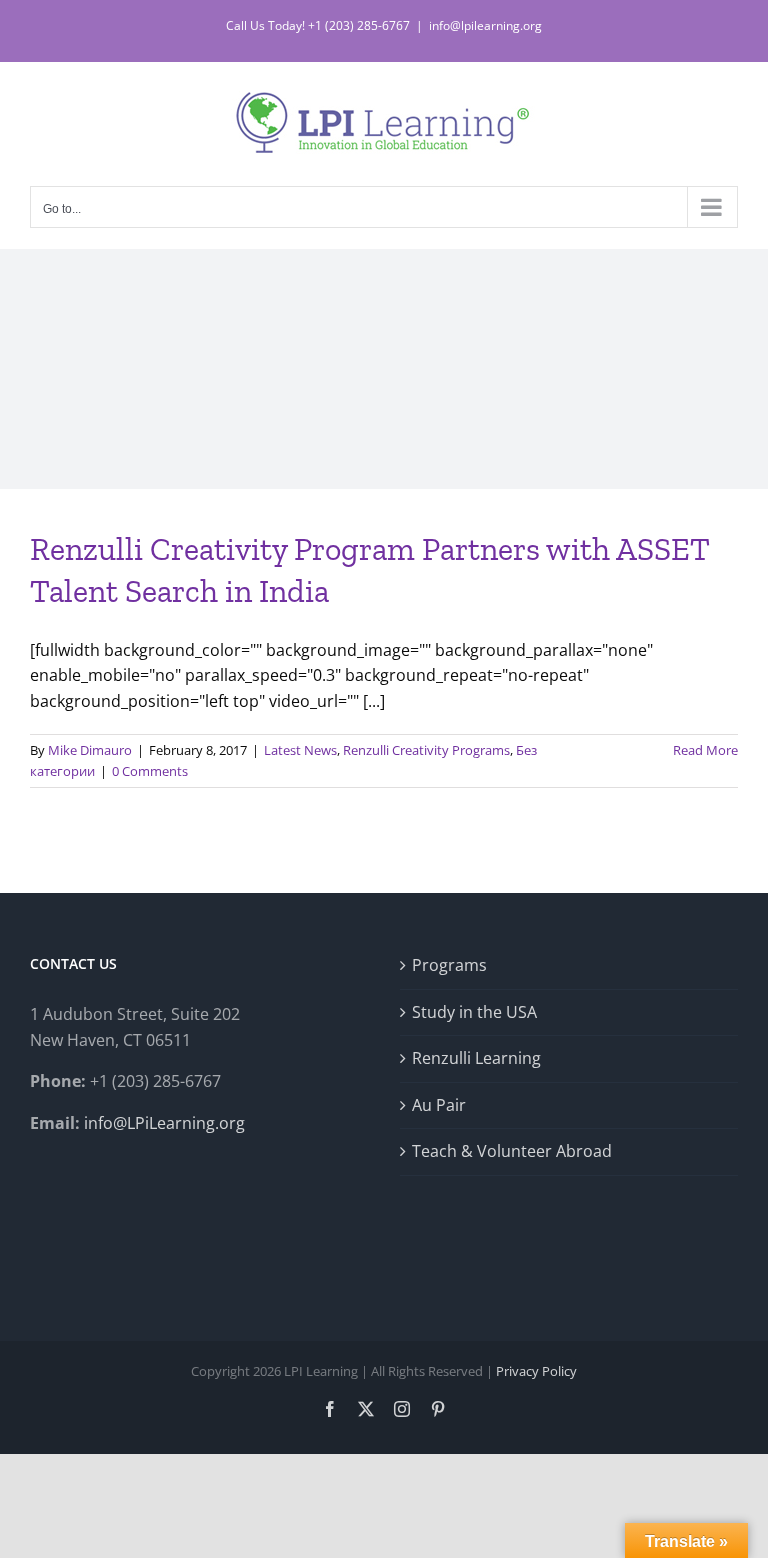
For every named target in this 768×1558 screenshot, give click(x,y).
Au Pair (439, 1105)
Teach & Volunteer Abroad (512, 1151)
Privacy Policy (536, 1371)
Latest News (300, 750)
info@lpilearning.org (485, 25)
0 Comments (150, 771)
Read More (705, 750)
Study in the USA (474, 1012)
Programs (449, 965)
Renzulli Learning (476, 1058)
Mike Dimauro (90, 750)
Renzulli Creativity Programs (426, 750)
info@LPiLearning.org (164, 1123)
